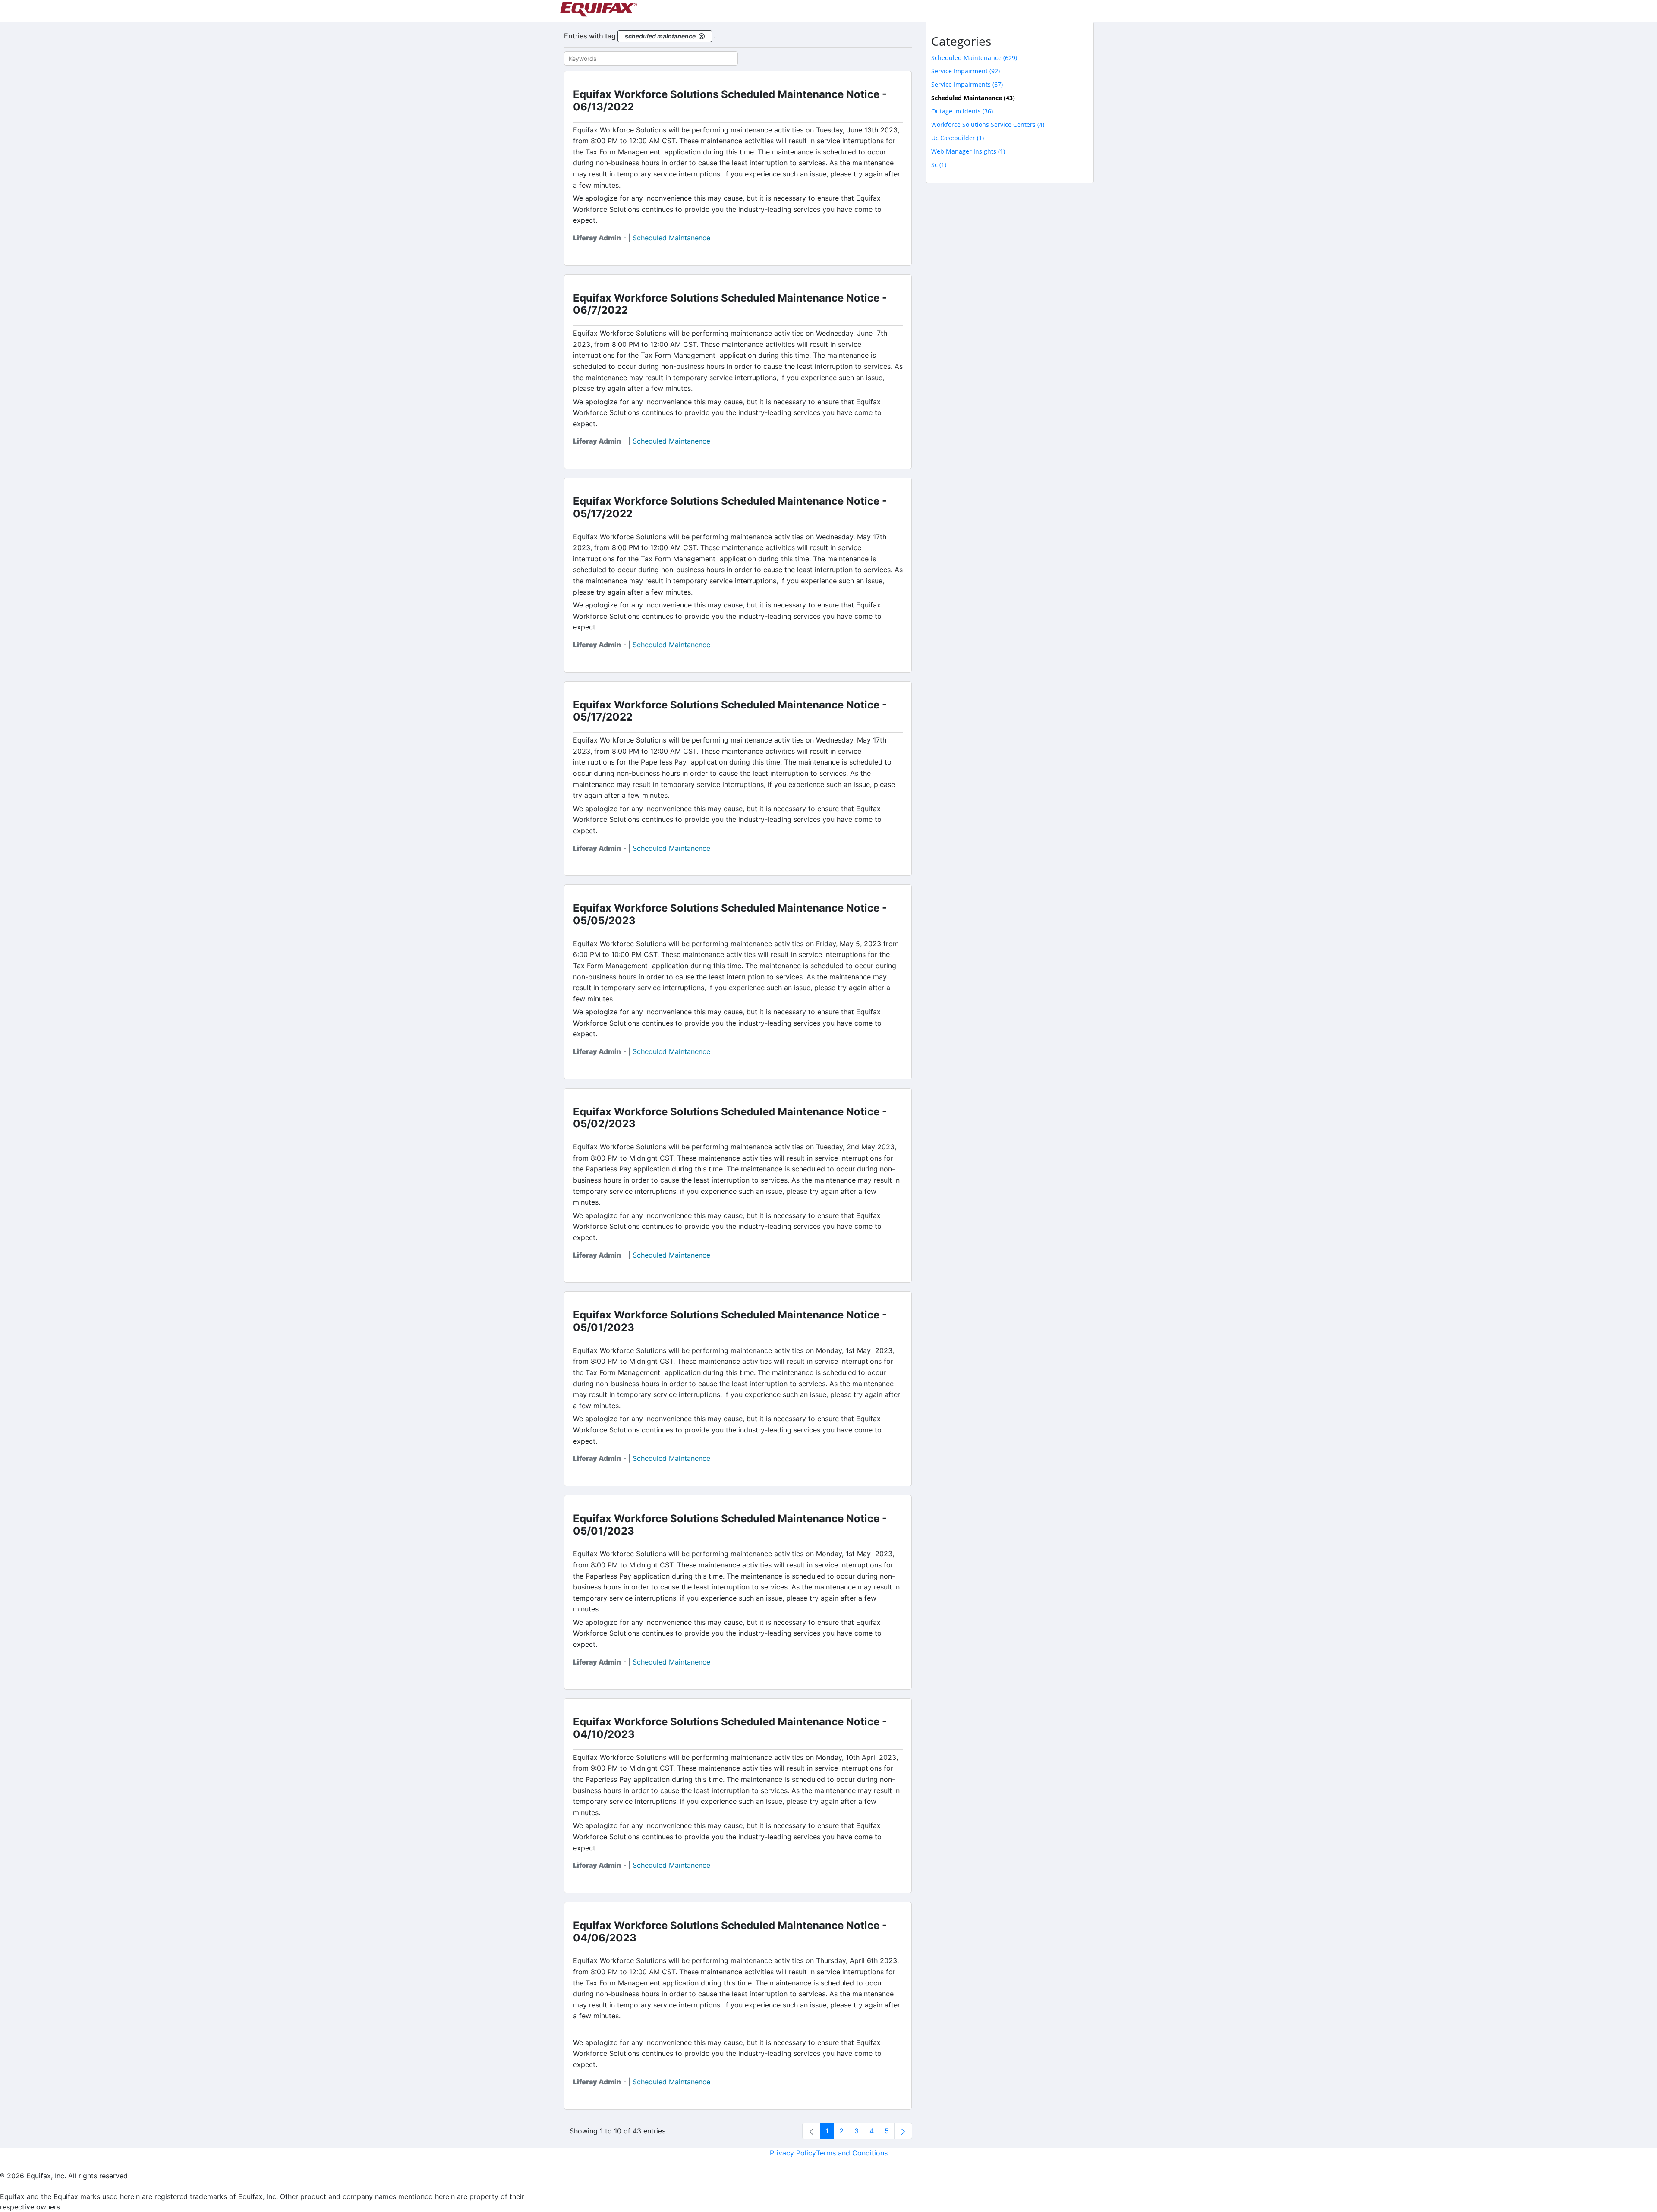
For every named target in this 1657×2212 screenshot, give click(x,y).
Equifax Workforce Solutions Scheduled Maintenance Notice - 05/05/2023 (730, 914)
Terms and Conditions (852, 2153)
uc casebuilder (958, 138)
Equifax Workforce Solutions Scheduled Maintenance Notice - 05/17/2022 (730, 507)
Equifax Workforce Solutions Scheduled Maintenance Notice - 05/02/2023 (730, 1118)
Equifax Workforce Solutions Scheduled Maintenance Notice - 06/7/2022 (730, 304)
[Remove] (702, 36)
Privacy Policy (793, 2153)
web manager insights (968, 151)
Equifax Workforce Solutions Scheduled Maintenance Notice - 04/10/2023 (730, 1728)
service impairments (967, 84)
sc (939, 165)
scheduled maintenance (974, 58)
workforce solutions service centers (988, 124)
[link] (811, 2131)
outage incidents (962, 111)
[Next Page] (903, 2131)
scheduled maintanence (671, 238)
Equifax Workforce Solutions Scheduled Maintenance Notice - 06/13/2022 (730, 101)
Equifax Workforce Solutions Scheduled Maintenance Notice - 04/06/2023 (730, 1932)
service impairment (966, 71)
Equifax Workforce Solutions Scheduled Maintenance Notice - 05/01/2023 (730, 1321)
